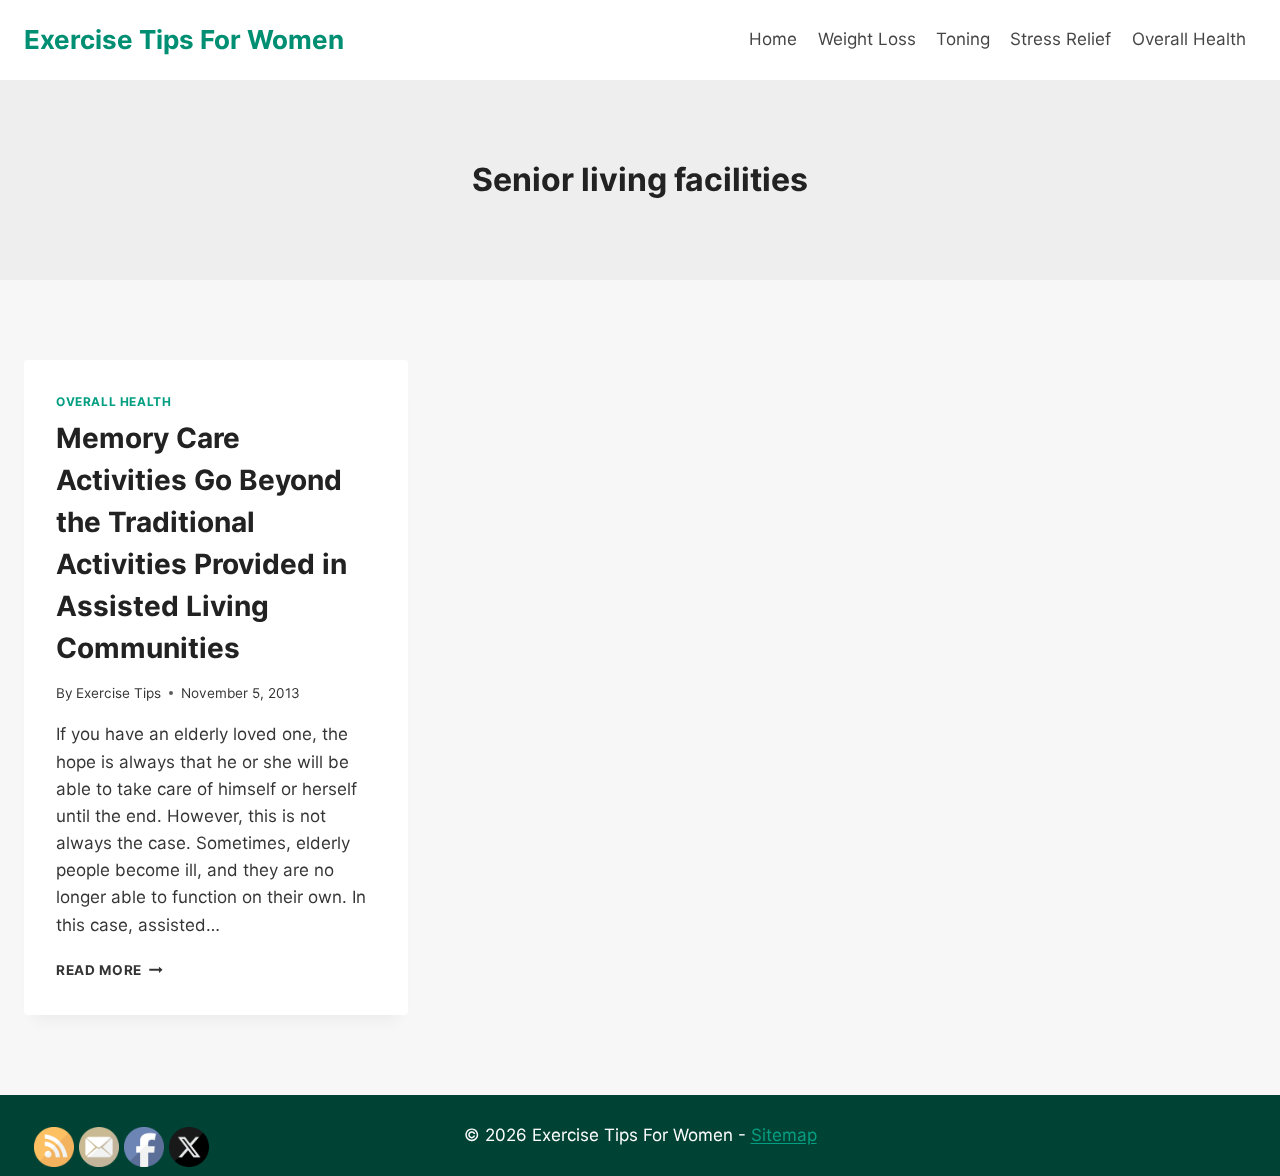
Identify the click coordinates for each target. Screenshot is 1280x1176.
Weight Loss (867, 39)
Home (773, 39)
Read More (109, 970)
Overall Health (1189, 39)
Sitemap (784, 1135)
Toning (963, 39)
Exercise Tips (118, 693)
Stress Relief (1060, 39)
